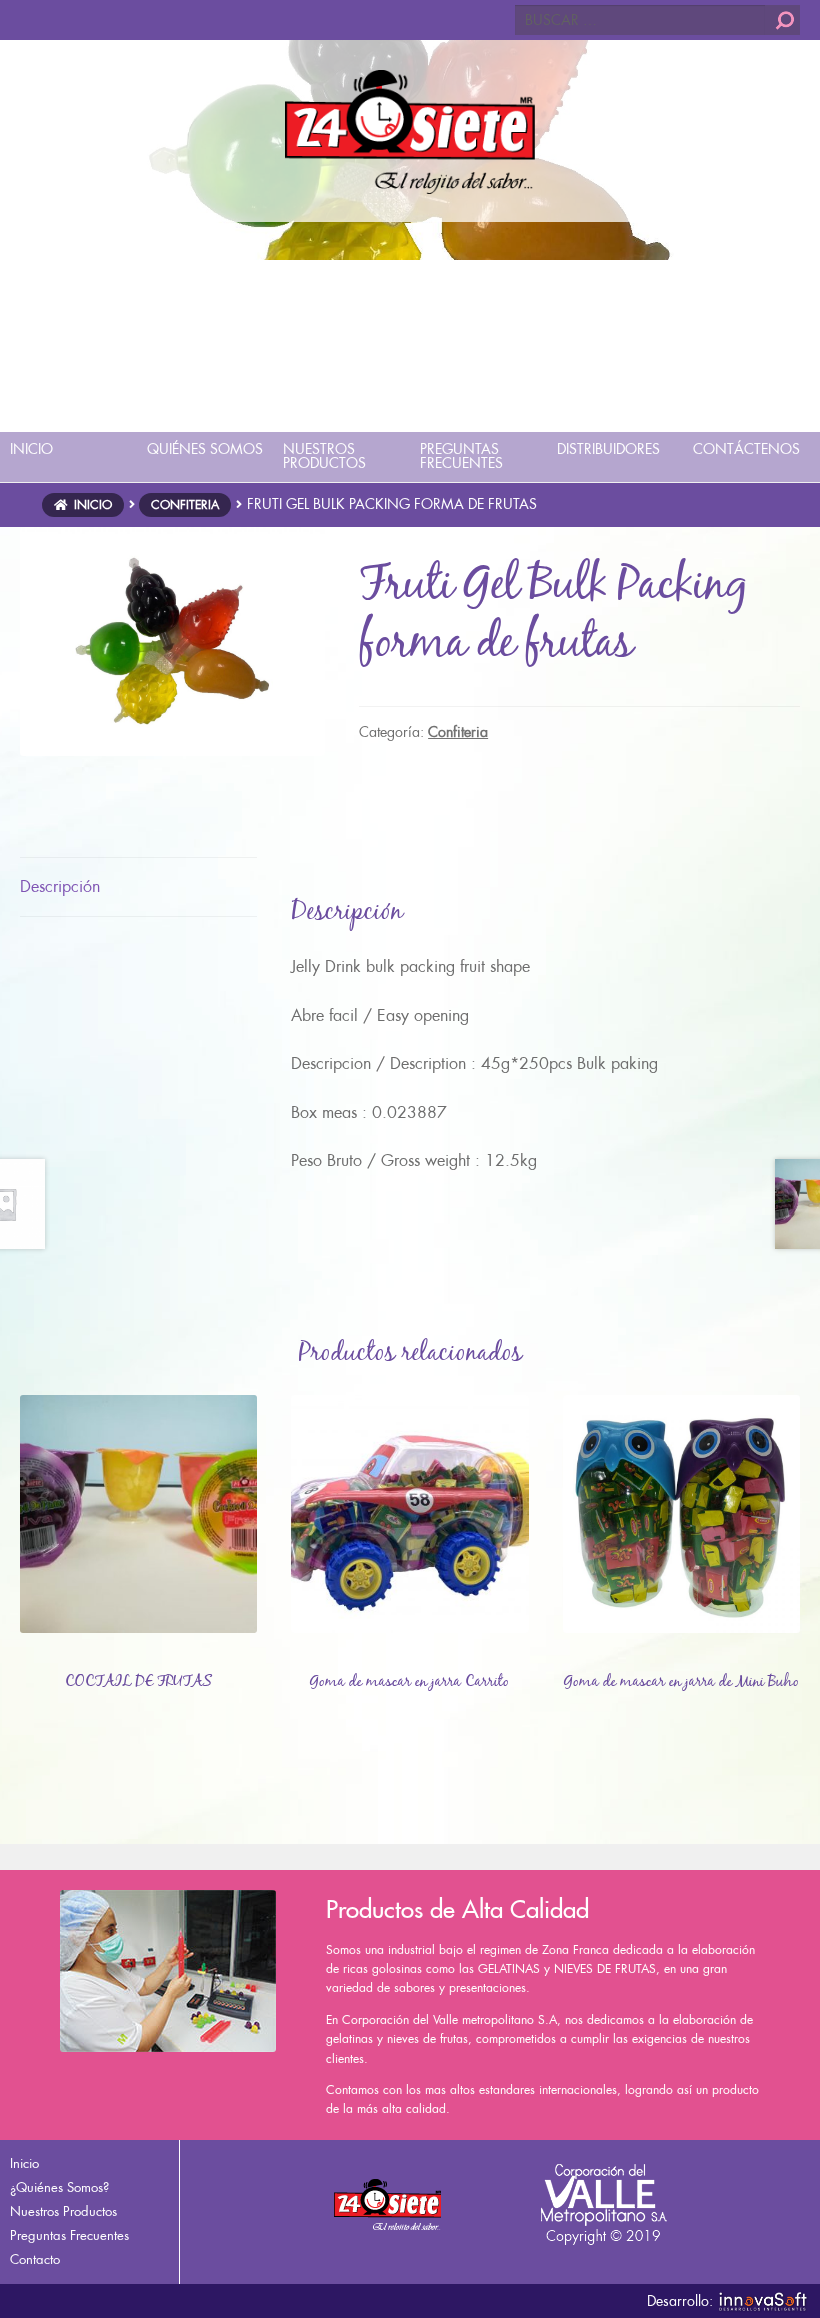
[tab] (138, 887)
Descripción (60, 886)
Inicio (93, 505)
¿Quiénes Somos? (59, 2187)
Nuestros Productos (63, 2211)
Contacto (35, 2259)
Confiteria (185, 505)
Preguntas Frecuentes (69, 2235)
